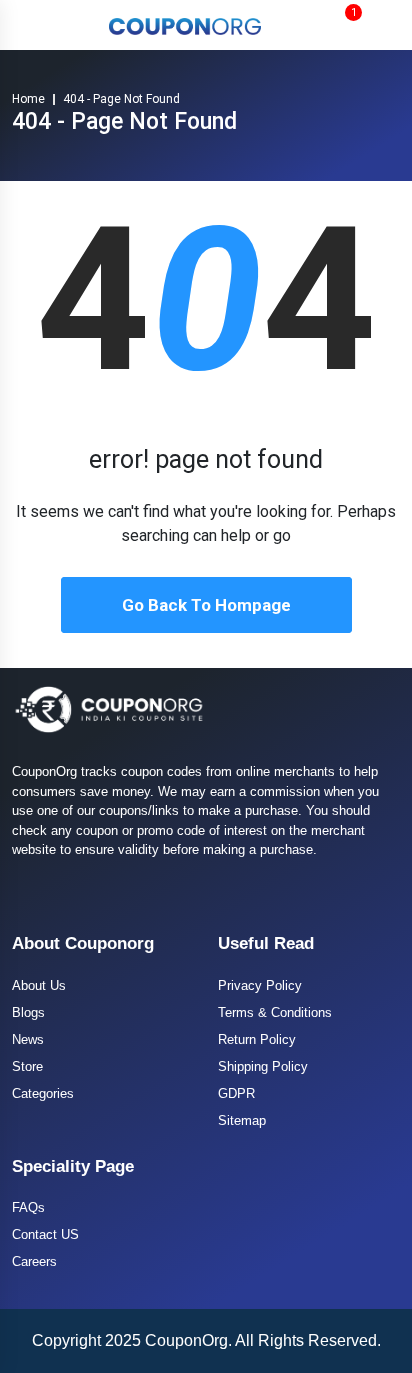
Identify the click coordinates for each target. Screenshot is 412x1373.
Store (27, 1066)
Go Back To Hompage (206, 605)
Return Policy (257, 1039)
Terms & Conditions (275, 1012)
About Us (39, 985)
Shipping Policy (263, 1066)
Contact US (45, 1234)
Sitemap (242, 1120)
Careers (34, 1261)
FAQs (28, 1207)
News (28, 1039)
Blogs (28, 1012)
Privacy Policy (260, 985)
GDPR (236, 1093)
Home (28, 99)
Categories (43, 1093)
